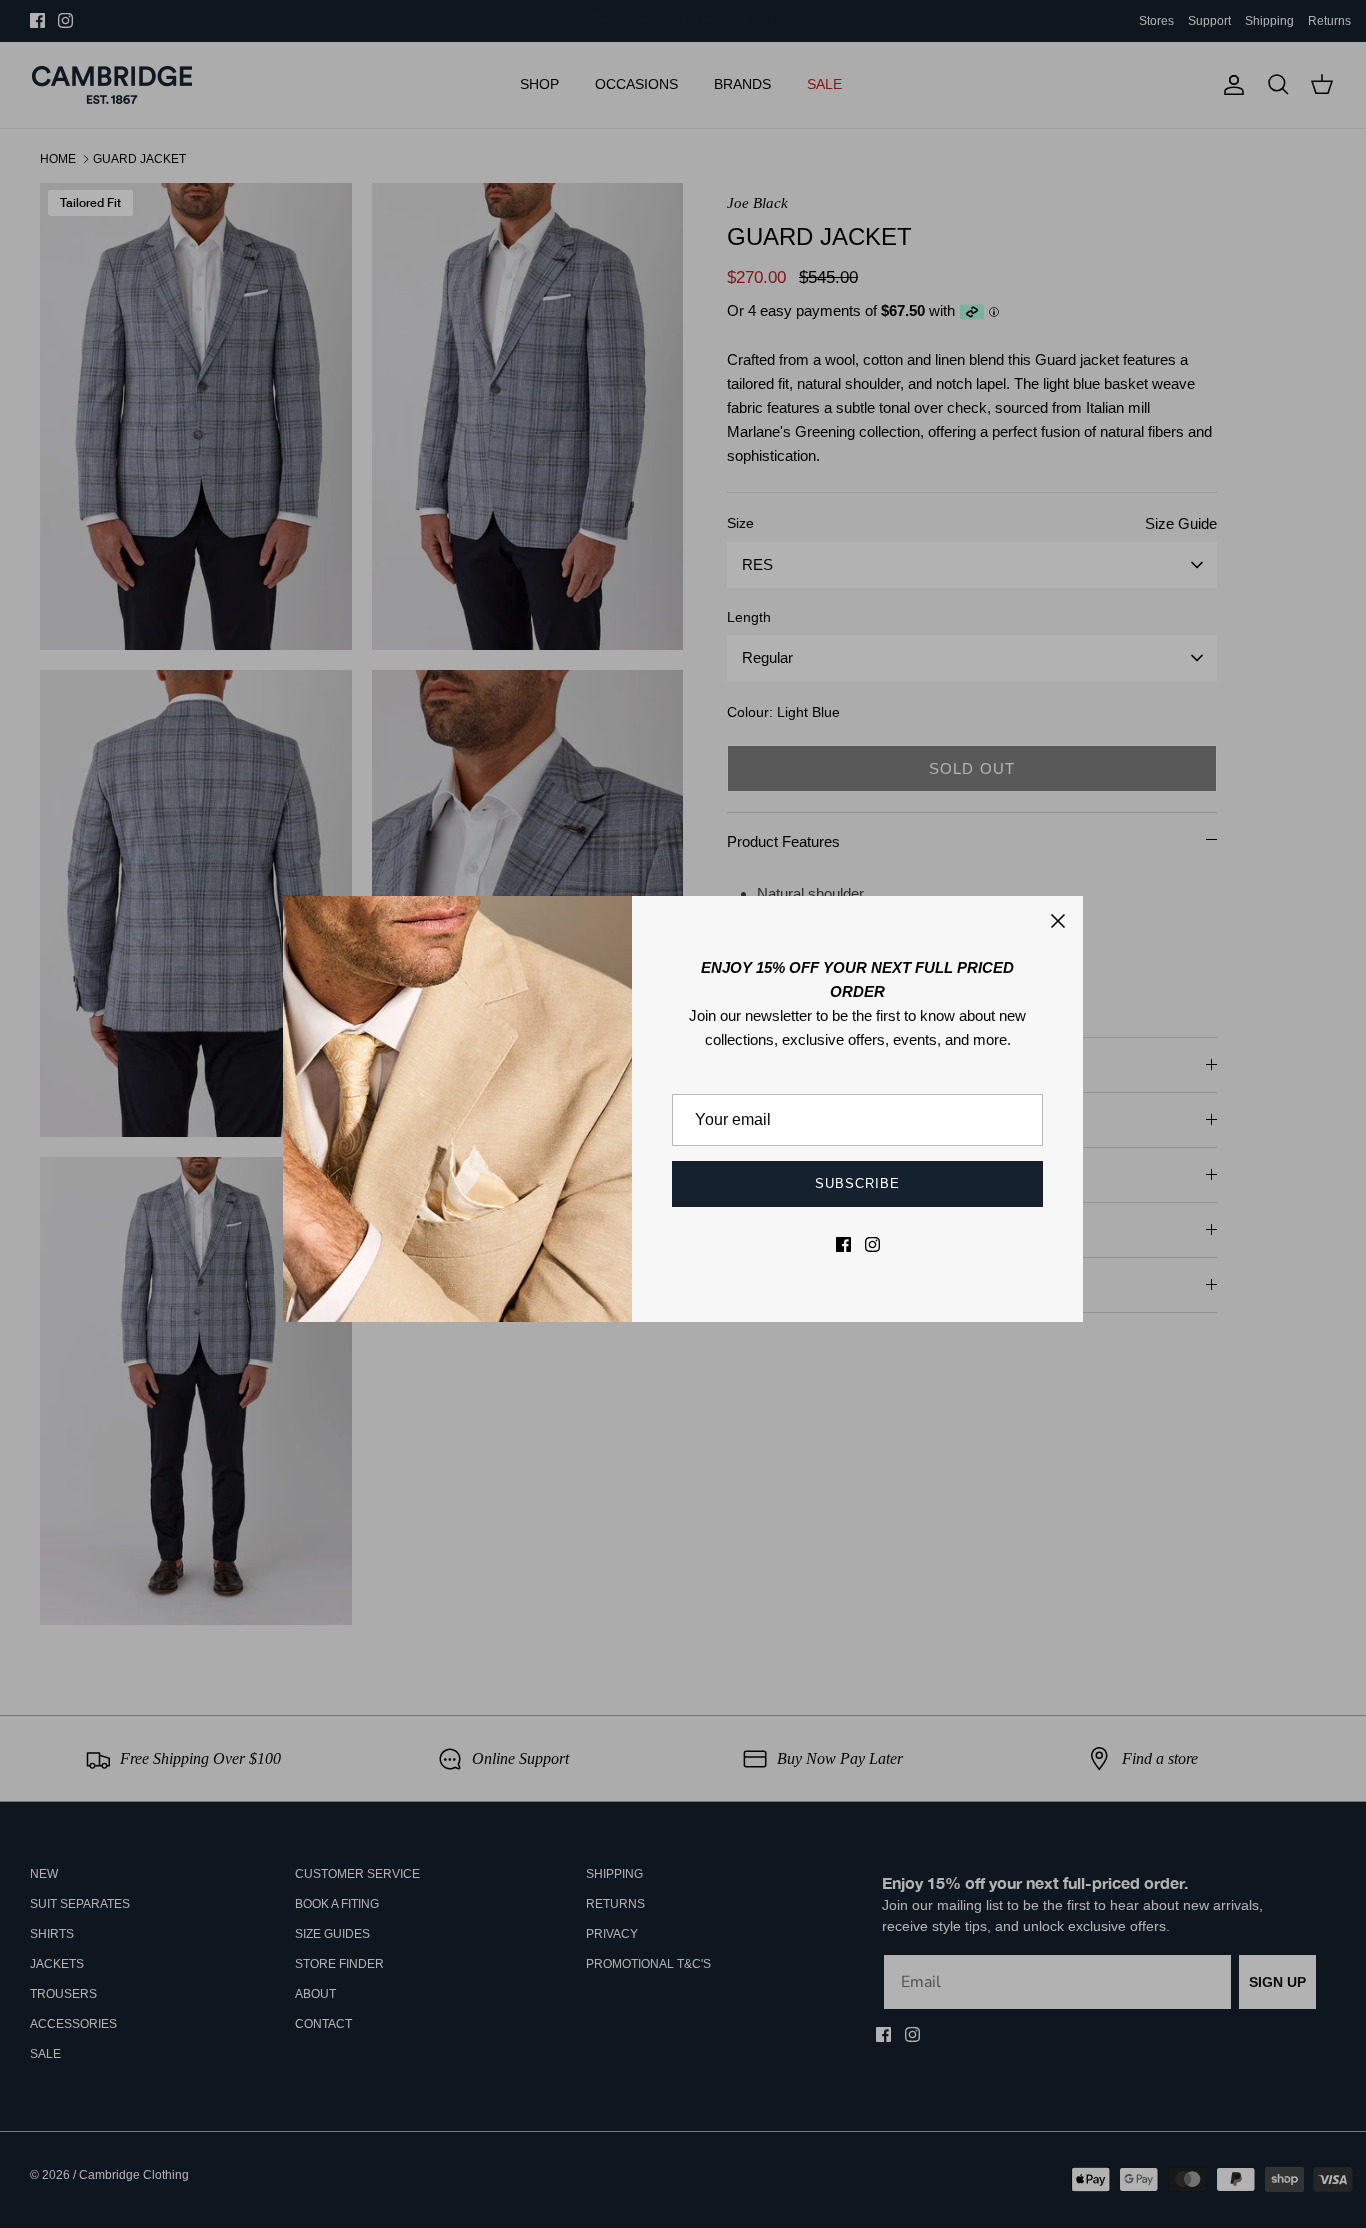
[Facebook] (843, 1244)
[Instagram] (872, 1244)
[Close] (1058, 921)
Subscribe (857, 1183)
